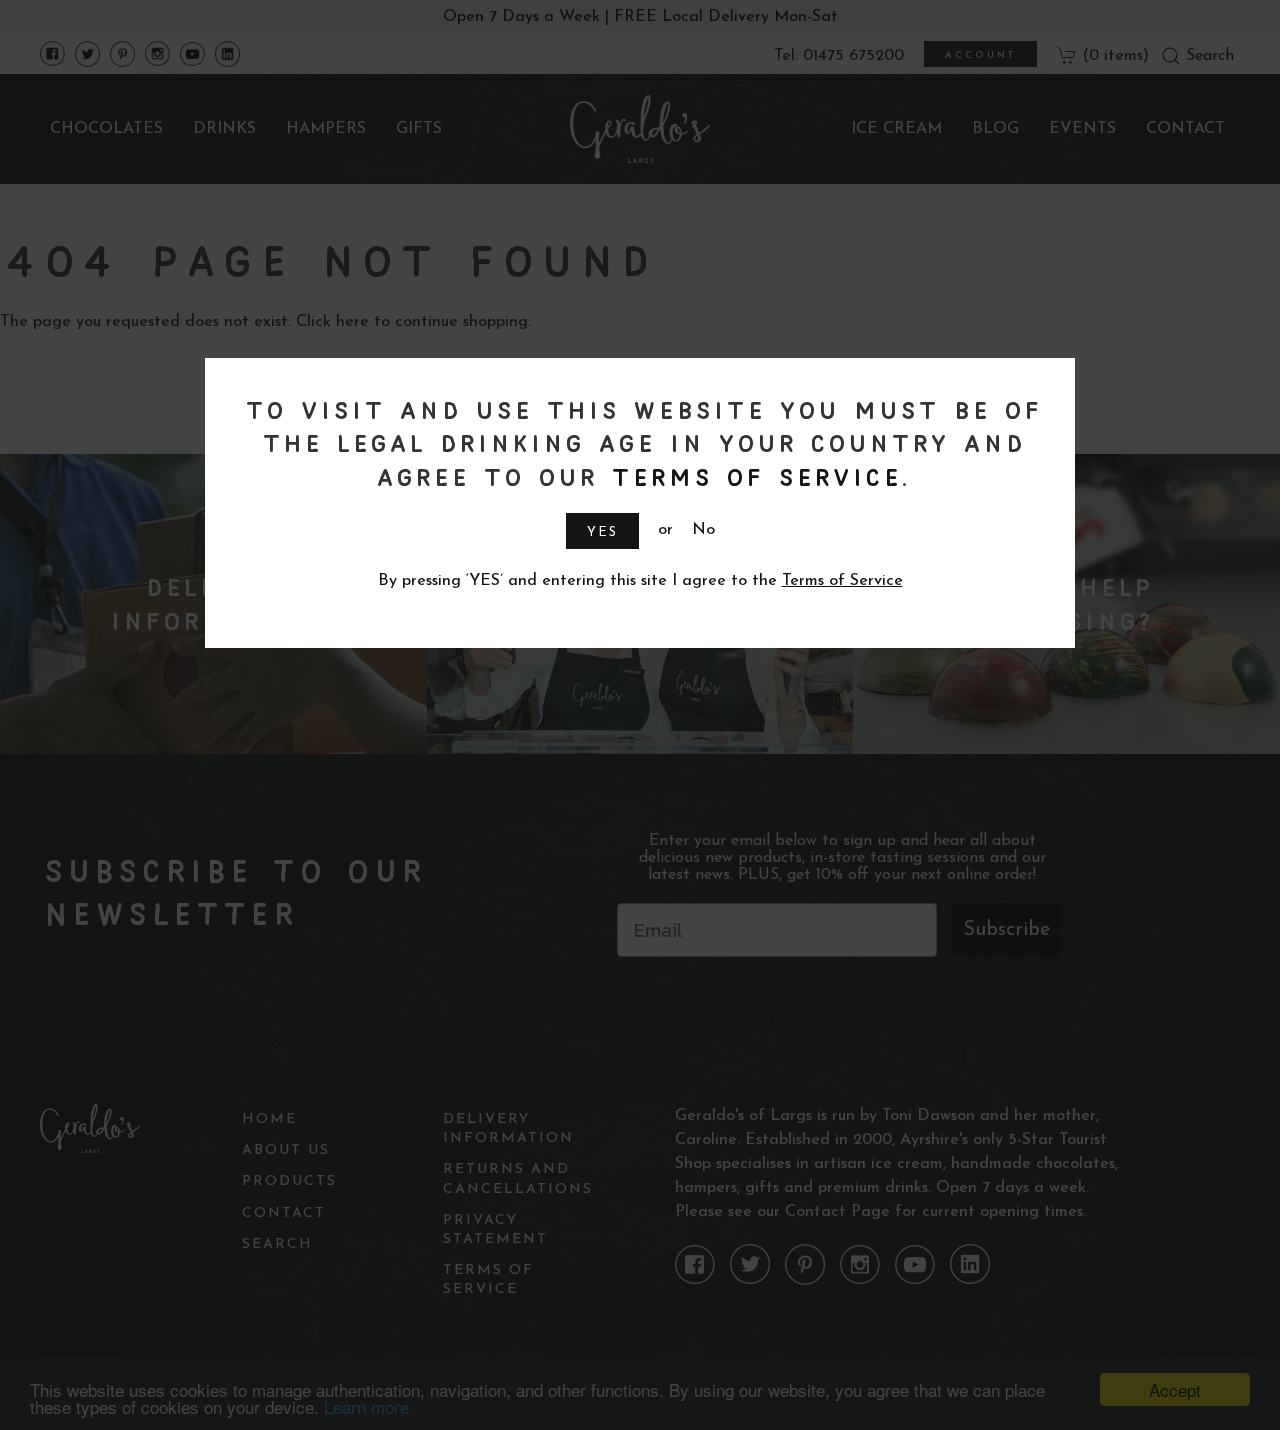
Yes (602, 532)
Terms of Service (753, 476)
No (703, 530)
